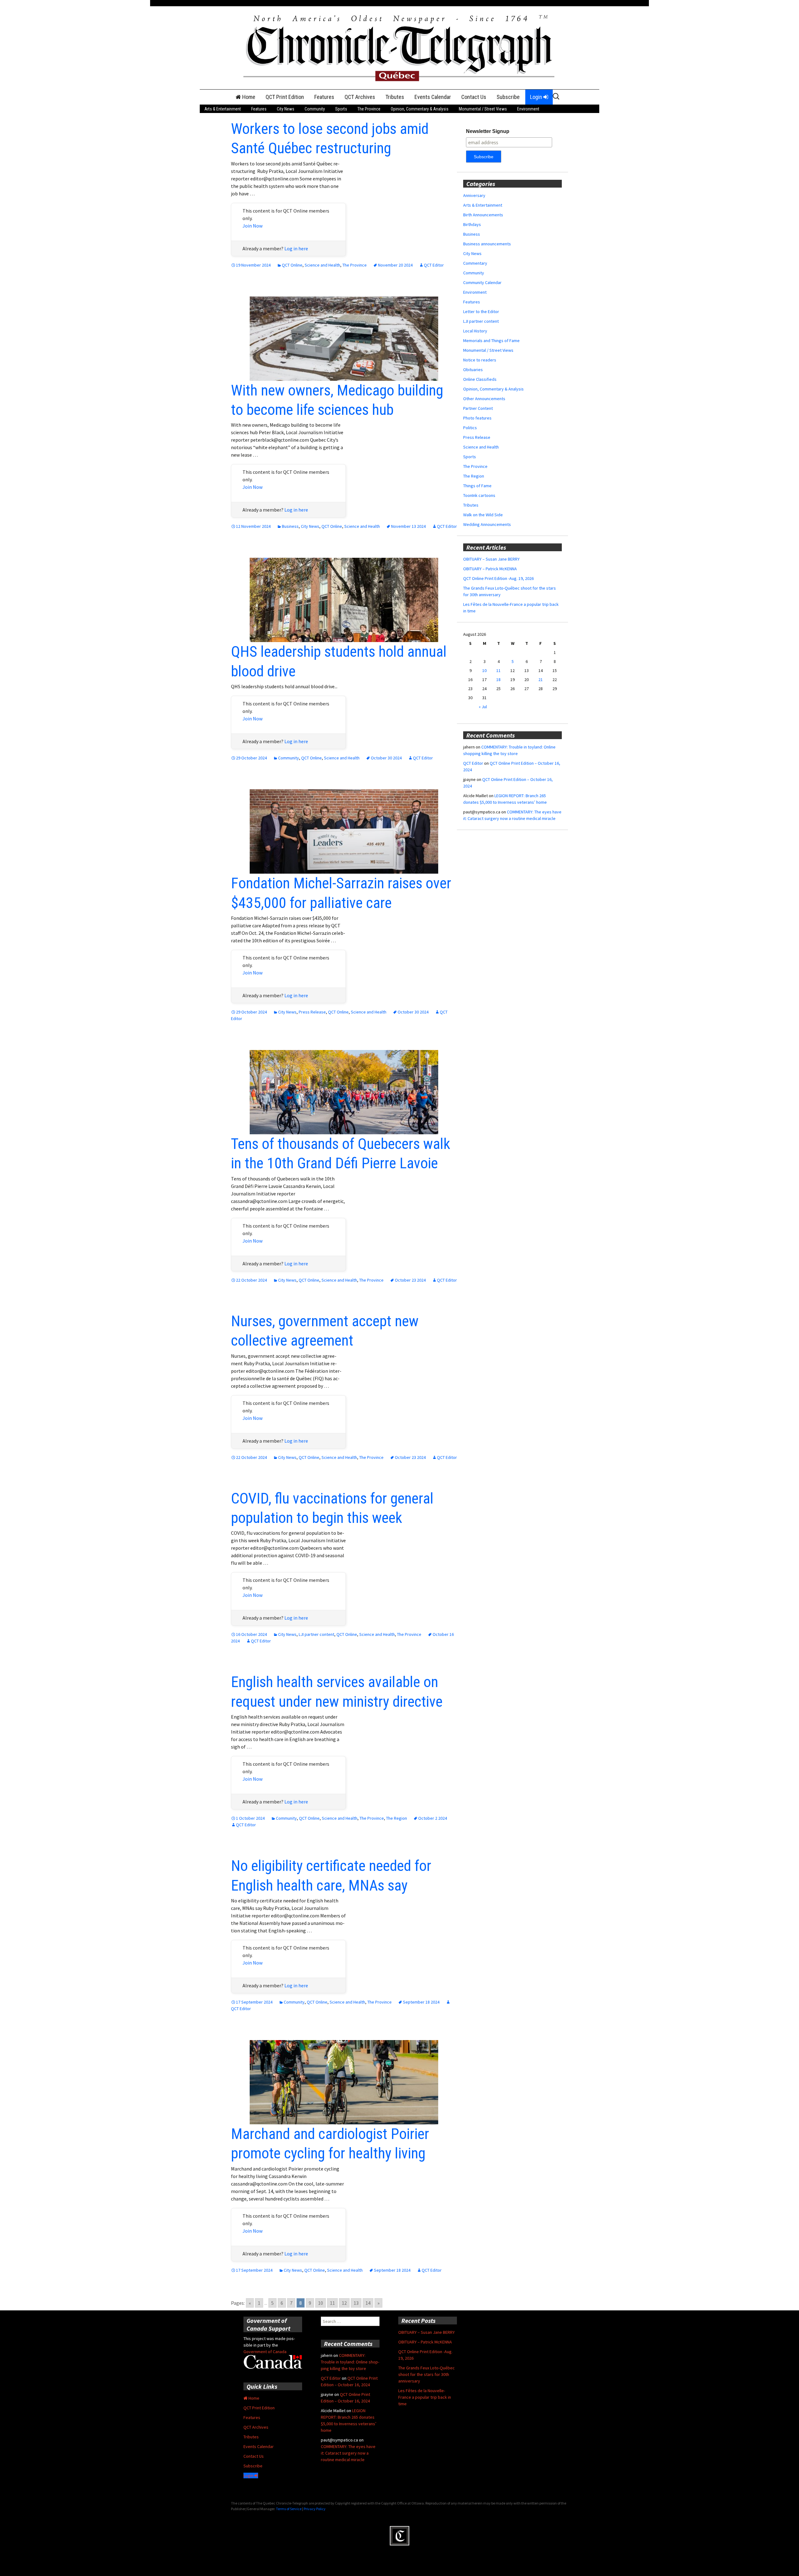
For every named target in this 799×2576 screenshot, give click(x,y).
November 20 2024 (395, 265)
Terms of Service (289, 2509)
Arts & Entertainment (223, 109)
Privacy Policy (315, 2509)
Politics (470, 428)
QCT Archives (360, 97)
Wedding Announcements (487, 524)
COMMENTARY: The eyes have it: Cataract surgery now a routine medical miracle (348, 2453)
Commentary (475, 263)
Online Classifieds (480, 379)
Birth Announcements (483, 215)
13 (356, 2303)
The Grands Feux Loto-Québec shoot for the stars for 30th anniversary (426, 2374)
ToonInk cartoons (479, 495)
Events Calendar (433, 97)
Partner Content (478, 408)
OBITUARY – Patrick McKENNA (490, 569)
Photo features (477, 418)
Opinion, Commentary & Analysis (420, 109)
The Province (369, 109)
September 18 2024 (421, 2002)
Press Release (312, 1012)
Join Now (252, 226)
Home (248, 97)
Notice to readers (480, 360)
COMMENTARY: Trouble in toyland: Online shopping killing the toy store (350, 2362)
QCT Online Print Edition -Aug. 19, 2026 (498, 578)
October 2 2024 (433, 1818)
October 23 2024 (410, 1280)
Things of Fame (477, 486)
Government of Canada (265, 2352)
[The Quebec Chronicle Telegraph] (399, 47)
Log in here (296, 248)
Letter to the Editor (481, 312)
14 (368, 2303)
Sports (341, 109)
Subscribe (508, 97)
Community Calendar (482, 282)
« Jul (483, 707)
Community (315, 109)
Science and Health (322, 265)
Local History (475, 331)
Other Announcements (484, 399)
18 (498, 680)
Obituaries (473, 370)
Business (290, 526)
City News (286, 109)
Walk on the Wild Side (483, 515)
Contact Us (474, 97)
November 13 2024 (408, 526)
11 (332, 2303)
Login (537, 97)
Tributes (395, 97)
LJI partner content (316, 1634)
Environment (528, 109)
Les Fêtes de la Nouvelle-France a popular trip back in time (425, 2397)
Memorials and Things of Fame (491, 341)
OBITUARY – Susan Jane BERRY (491, 559)
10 (321, 2303)
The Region (397, 1818)
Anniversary (474, 195)
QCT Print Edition (285, 97)
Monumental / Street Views (483, 109)
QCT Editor (434, 265)
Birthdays (472, 224)
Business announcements (487, 244)
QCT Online (292, 265)
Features (324, 97)
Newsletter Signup (488, 131)
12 (344, 2303)
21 (541, 680)
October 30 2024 (386, 758)
